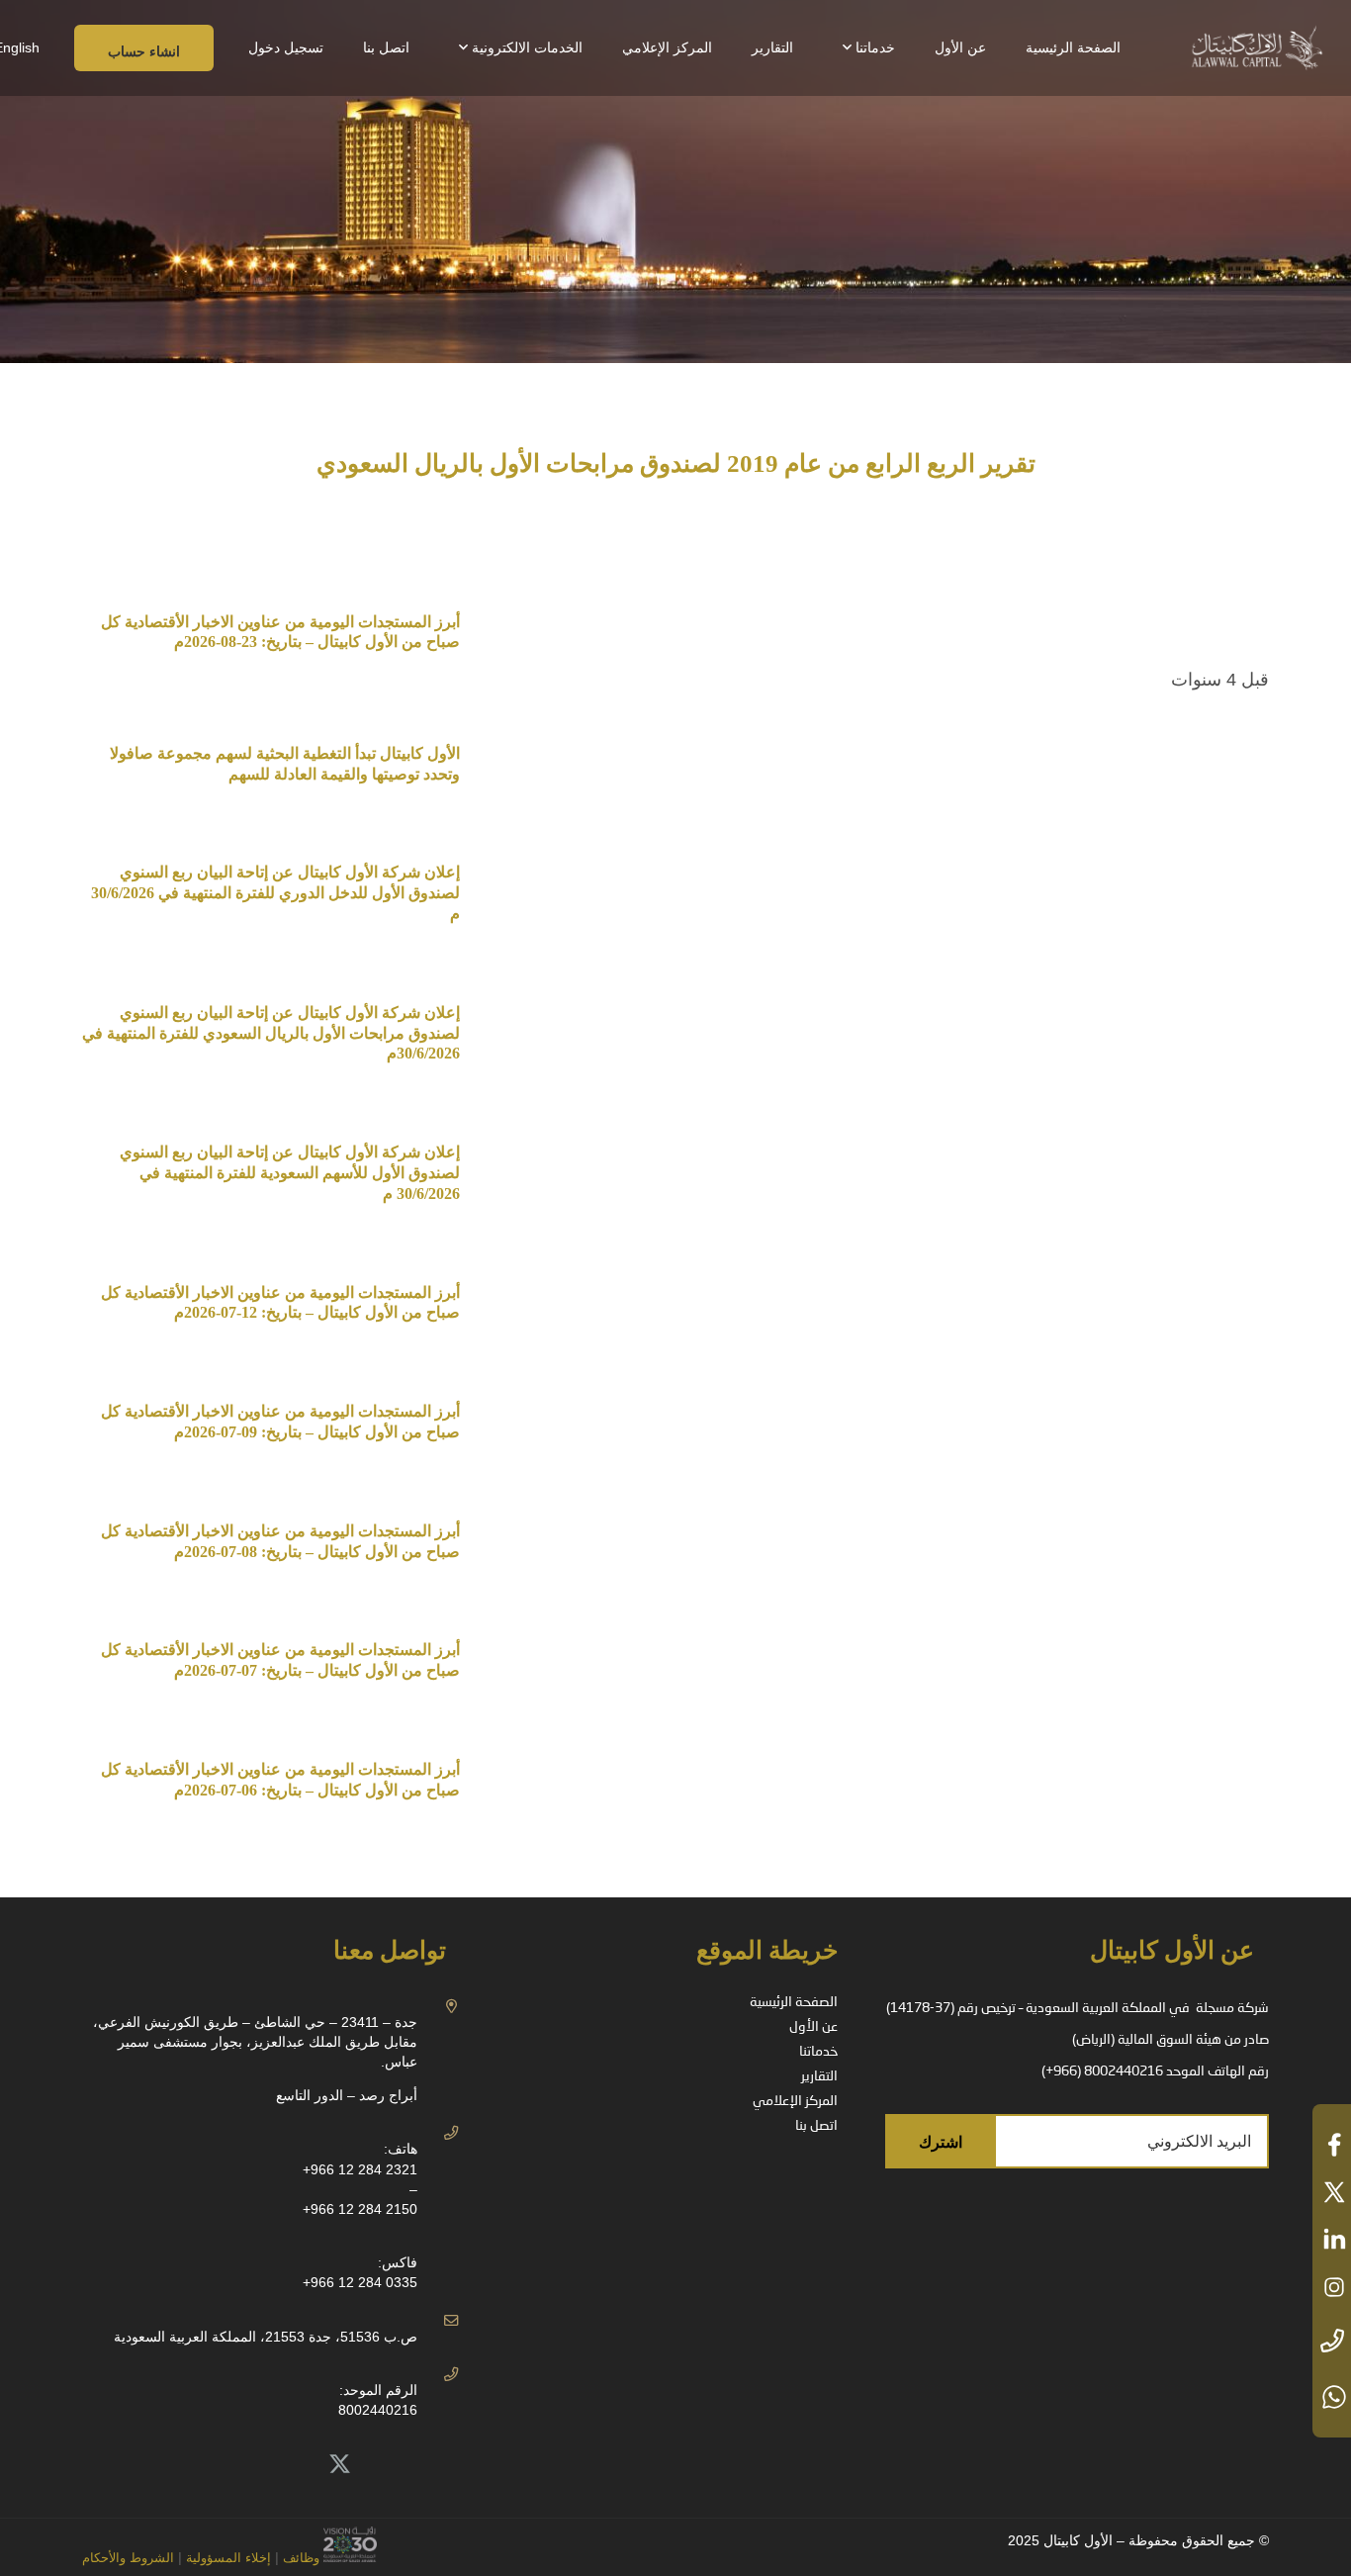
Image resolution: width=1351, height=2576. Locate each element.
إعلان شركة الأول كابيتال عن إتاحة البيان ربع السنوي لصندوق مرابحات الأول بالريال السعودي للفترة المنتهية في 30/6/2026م (271, 1033)
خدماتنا (818, 2052)
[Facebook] (252, 2464)
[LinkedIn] (296, 2464)
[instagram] (1332, 2287)
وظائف (301, 2558)
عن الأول (813, 2027)
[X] (340, 2464)
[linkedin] (1332, 2240)
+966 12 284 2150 (360, 2209)
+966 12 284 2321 (360, 2169)
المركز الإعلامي (795, 2101)
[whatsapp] (1332, 2397)
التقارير (819, 2076)
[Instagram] (208, 2464)
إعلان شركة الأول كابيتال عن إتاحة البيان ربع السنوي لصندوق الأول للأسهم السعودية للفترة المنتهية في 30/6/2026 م (290, 1173)
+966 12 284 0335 (360, 2282)
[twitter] (1332, 2192)
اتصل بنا (816, 2126)
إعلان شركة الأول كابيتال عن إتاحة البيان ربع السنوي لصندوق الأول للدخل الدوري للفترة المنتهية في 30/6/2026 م (273, 893)
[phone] (1332, 2342)
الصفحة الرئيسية (794, 2002)
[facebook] (1332, 2145)
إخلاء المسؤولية (226, 2558)
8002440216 (378, 2410)
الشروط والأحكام (128, 2558)
